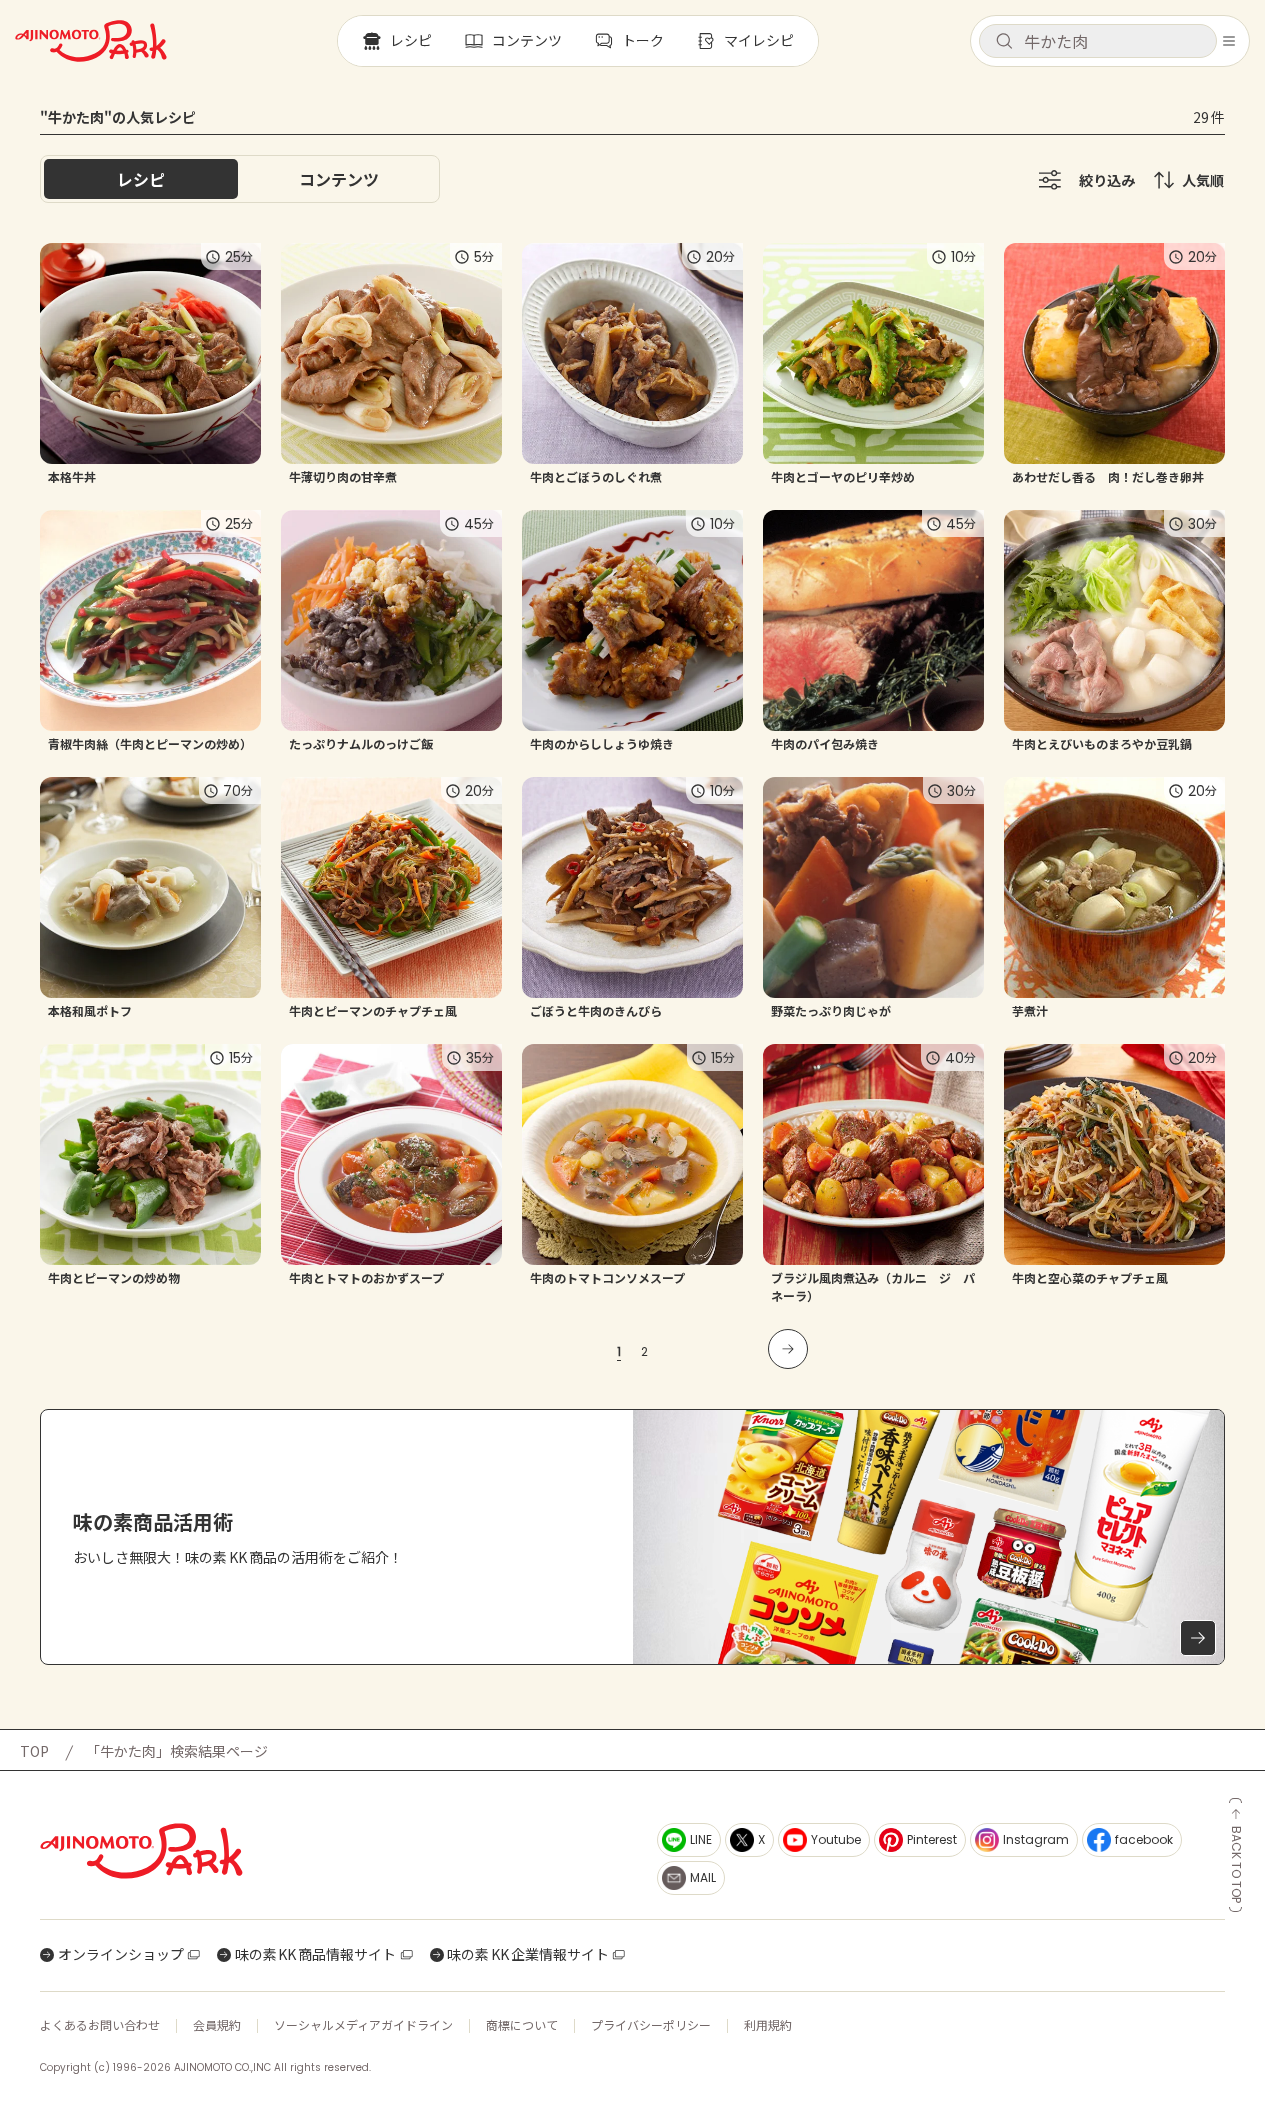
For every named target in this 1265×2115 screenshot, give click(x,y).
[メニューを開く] (1229, 41)
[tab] (339, 179)
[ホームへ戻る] (91, 41)
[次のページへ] (788, 1349)
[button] (1098, 41)
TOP (34, 1751)
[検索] (1004, 42)
